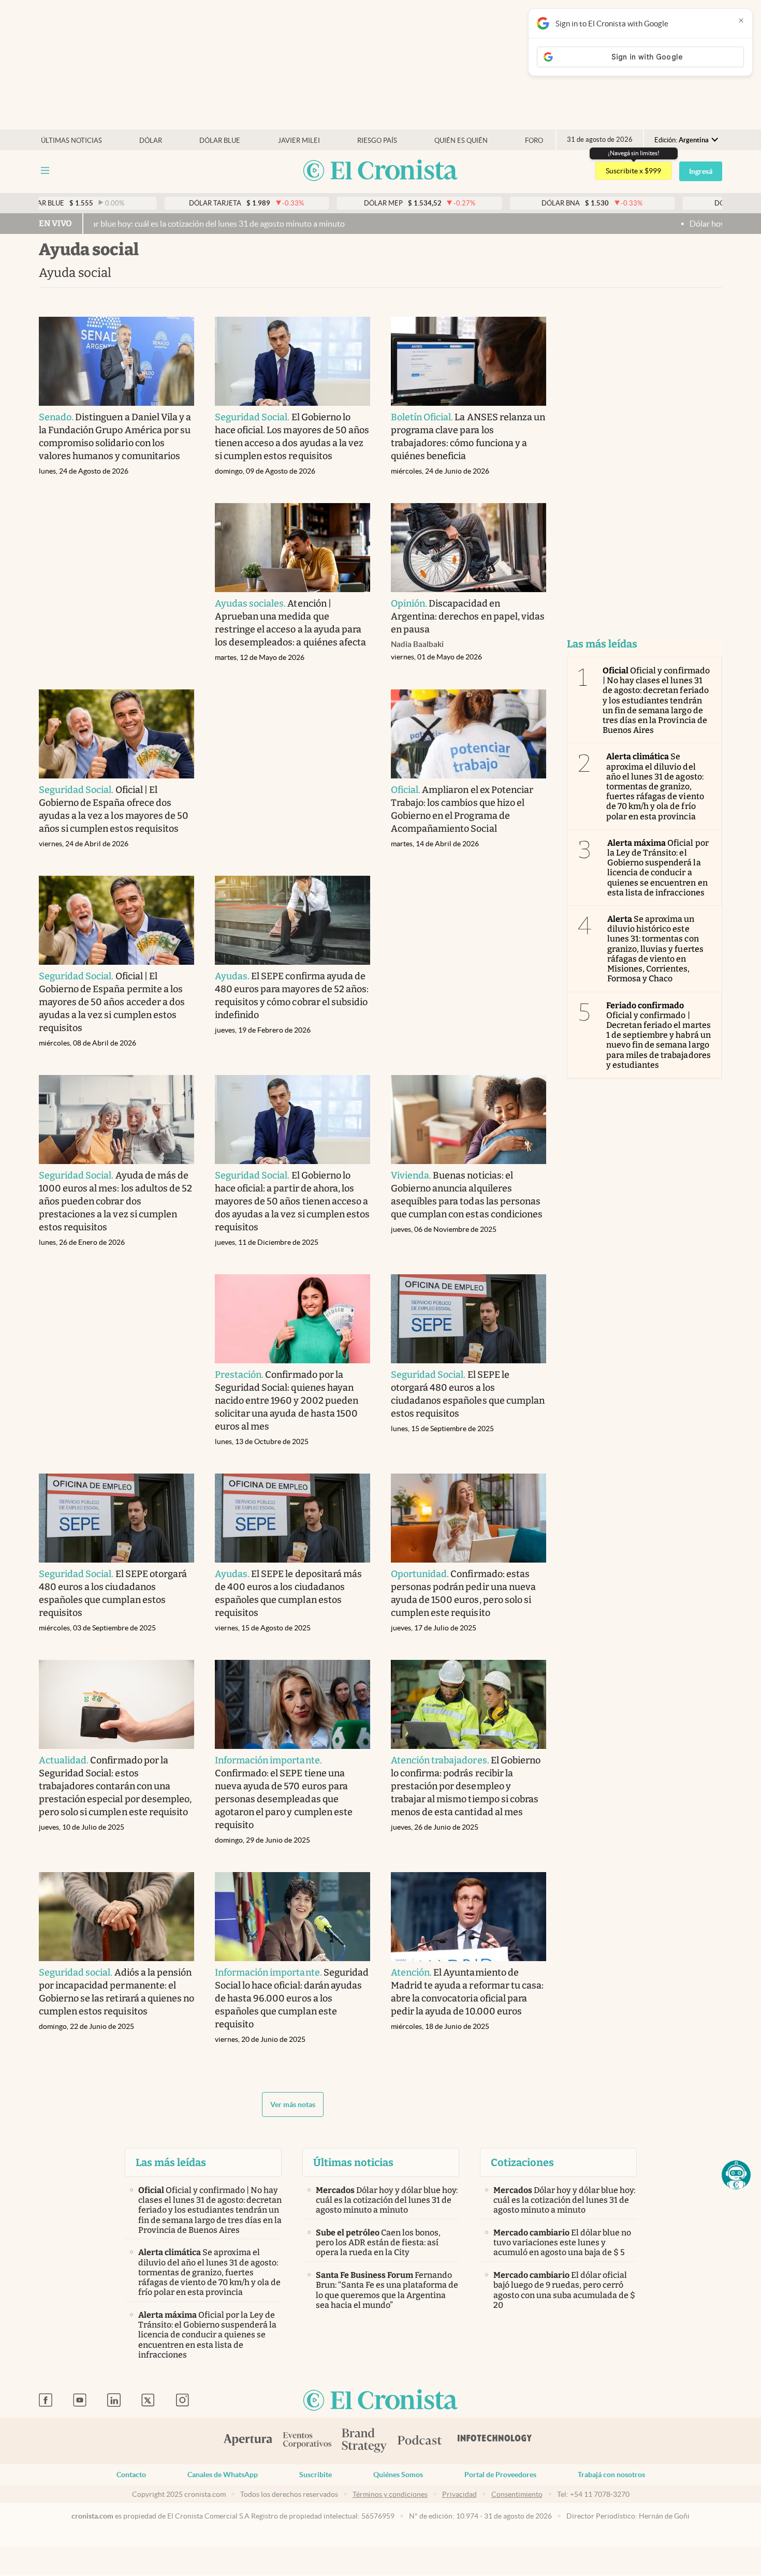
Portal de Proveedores (500, 2475)
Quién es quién (461, 141)
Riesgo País (377, 141)
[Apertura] (248, 2441)
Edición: (682, 140)
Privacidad (459, 2494)
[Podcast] (420, 2441)
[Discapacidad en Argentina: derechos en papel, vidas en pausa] (469, 548)
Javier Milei (299, 141)
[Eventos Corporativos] (307, 2441)
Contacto (131, 2475)
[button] (736, 2175)
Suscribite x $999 (633, 171)
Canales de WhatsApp (223, 2475)
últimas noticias (71, 141)
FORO (534, 141)
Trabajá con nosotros (611, 2475)
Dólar (151, 141)
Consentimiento (517, 2494)
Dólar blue (220, 141)
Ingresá (701, 171)
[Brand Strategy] (364, 2441)
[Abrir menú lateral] (45, 171)
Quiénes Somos (398, 2475)
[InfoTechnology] (495, 2441)
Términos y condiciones (390, 2494)
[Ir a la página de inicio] (380, 171)
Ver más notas (293, 2104)
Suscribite (316, 2475)
